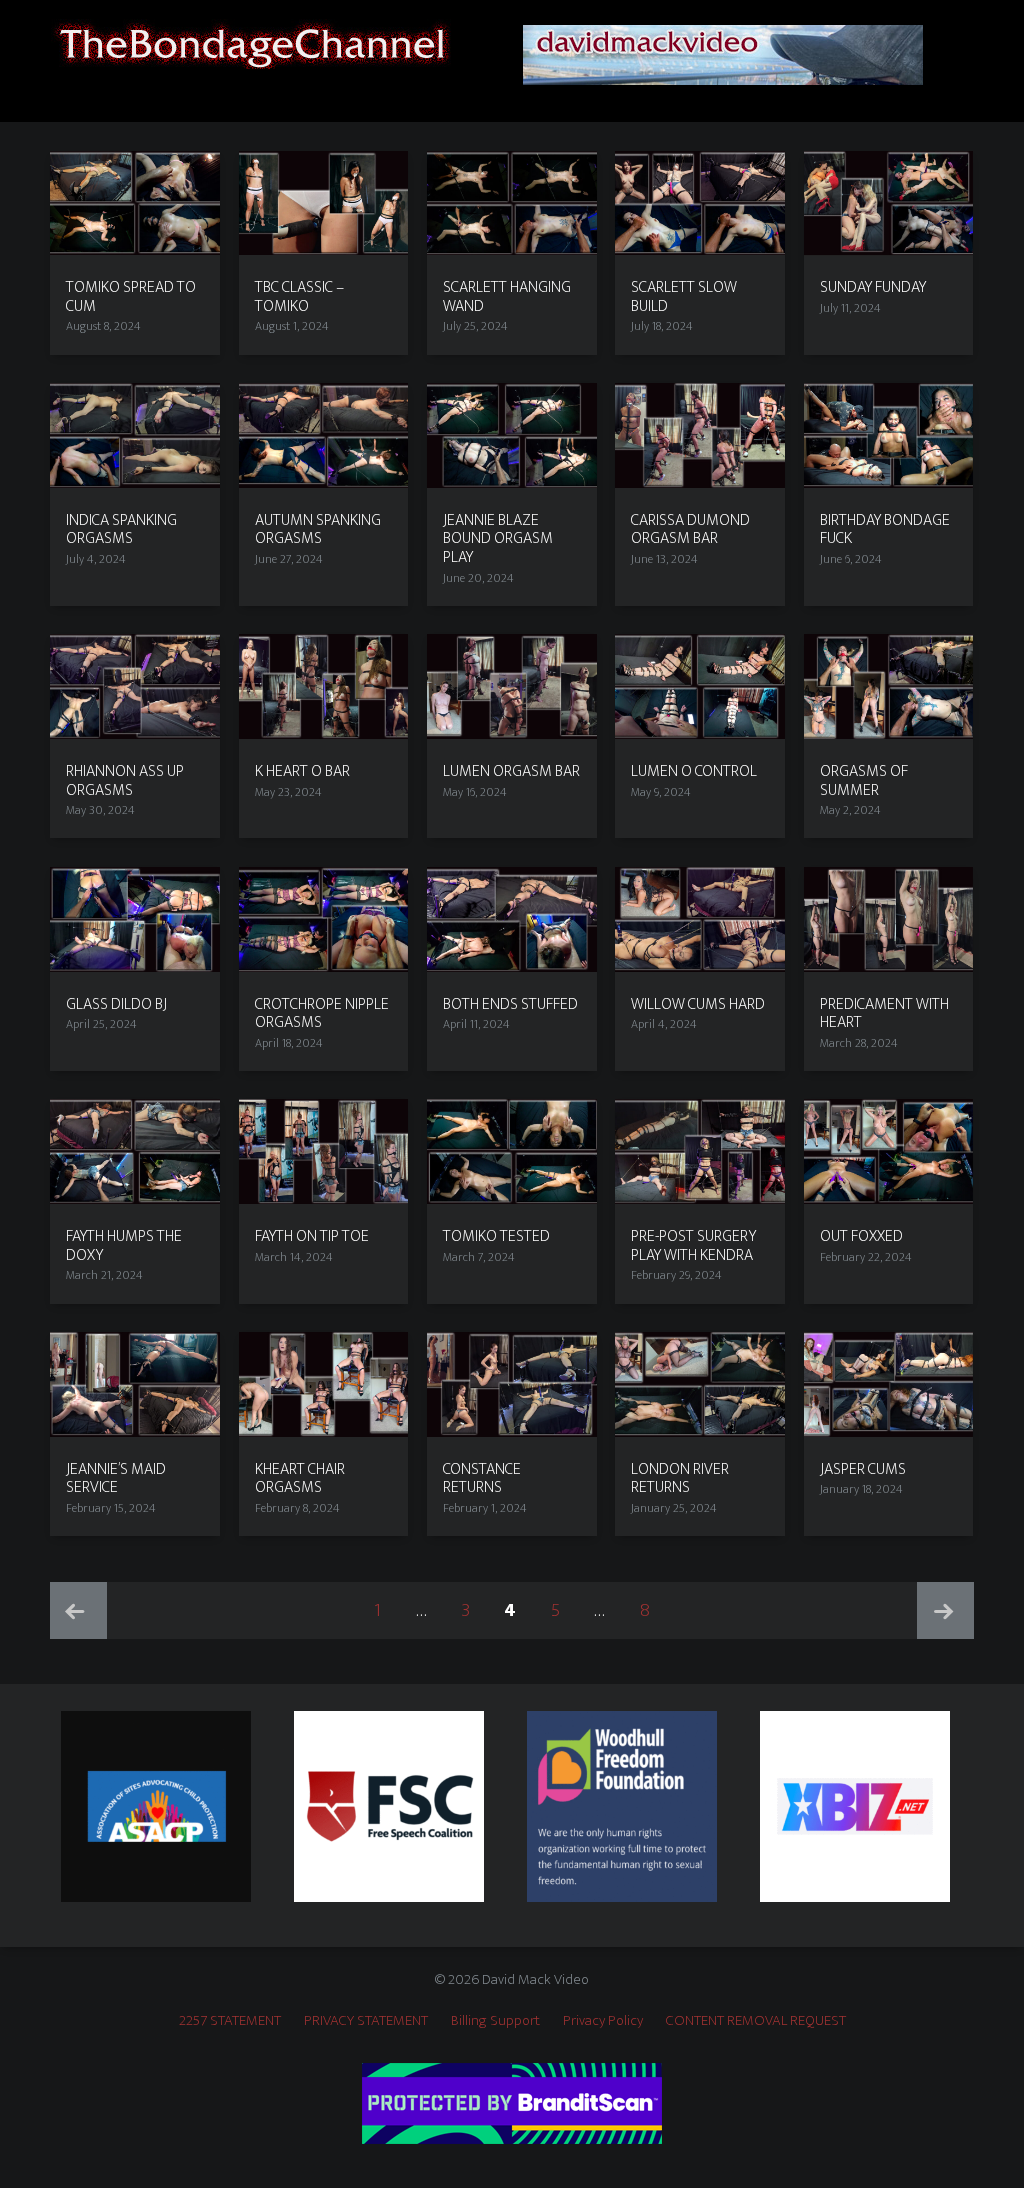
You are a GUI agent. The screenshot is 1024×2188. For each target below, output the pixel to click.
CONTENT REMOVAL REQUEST (756, 2020)
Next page (945, 1610)
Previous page (78, 1610)
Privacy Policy (603, 2020)
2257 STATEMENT (230, 2020)
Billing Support (495, 2020)
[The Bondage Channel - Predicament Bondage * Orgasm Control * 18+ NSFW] (251, 42)
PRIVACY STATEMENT (366, 2020)
